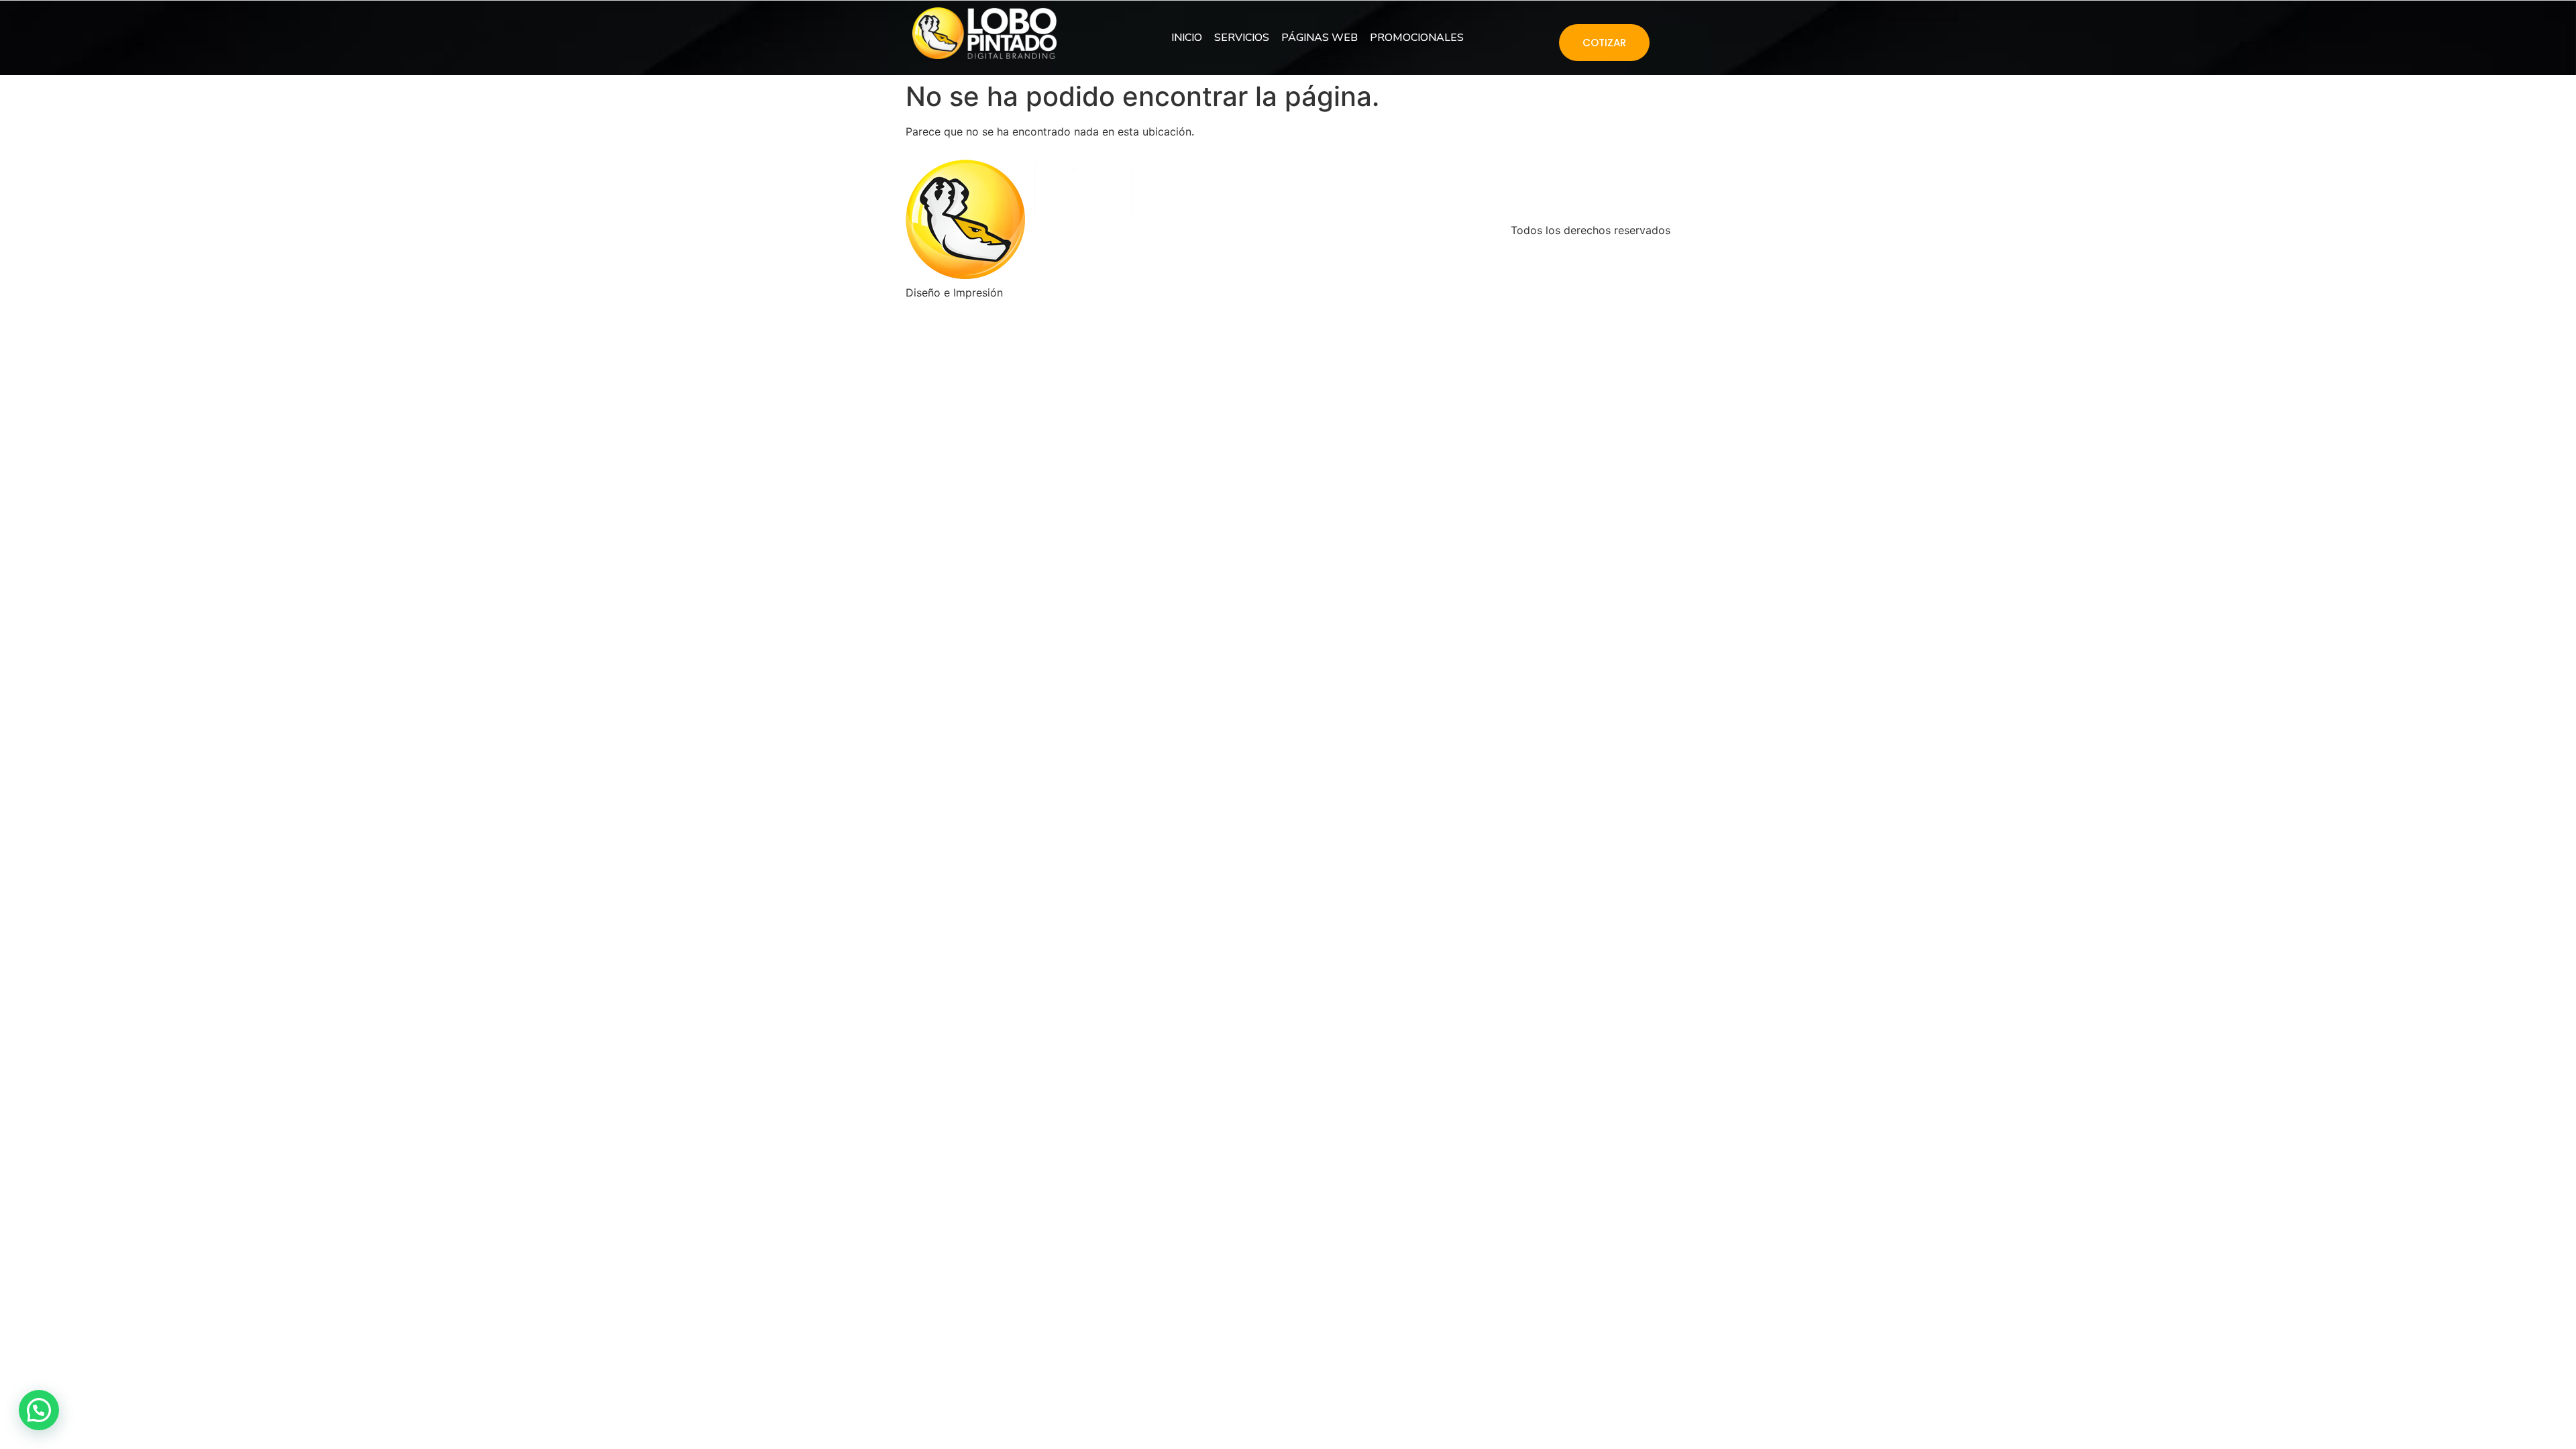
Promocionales (1417, 38)
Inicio (1187, 38)
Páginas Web (1320, 38)
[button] (39, 1410)
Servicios (1242, 38)
